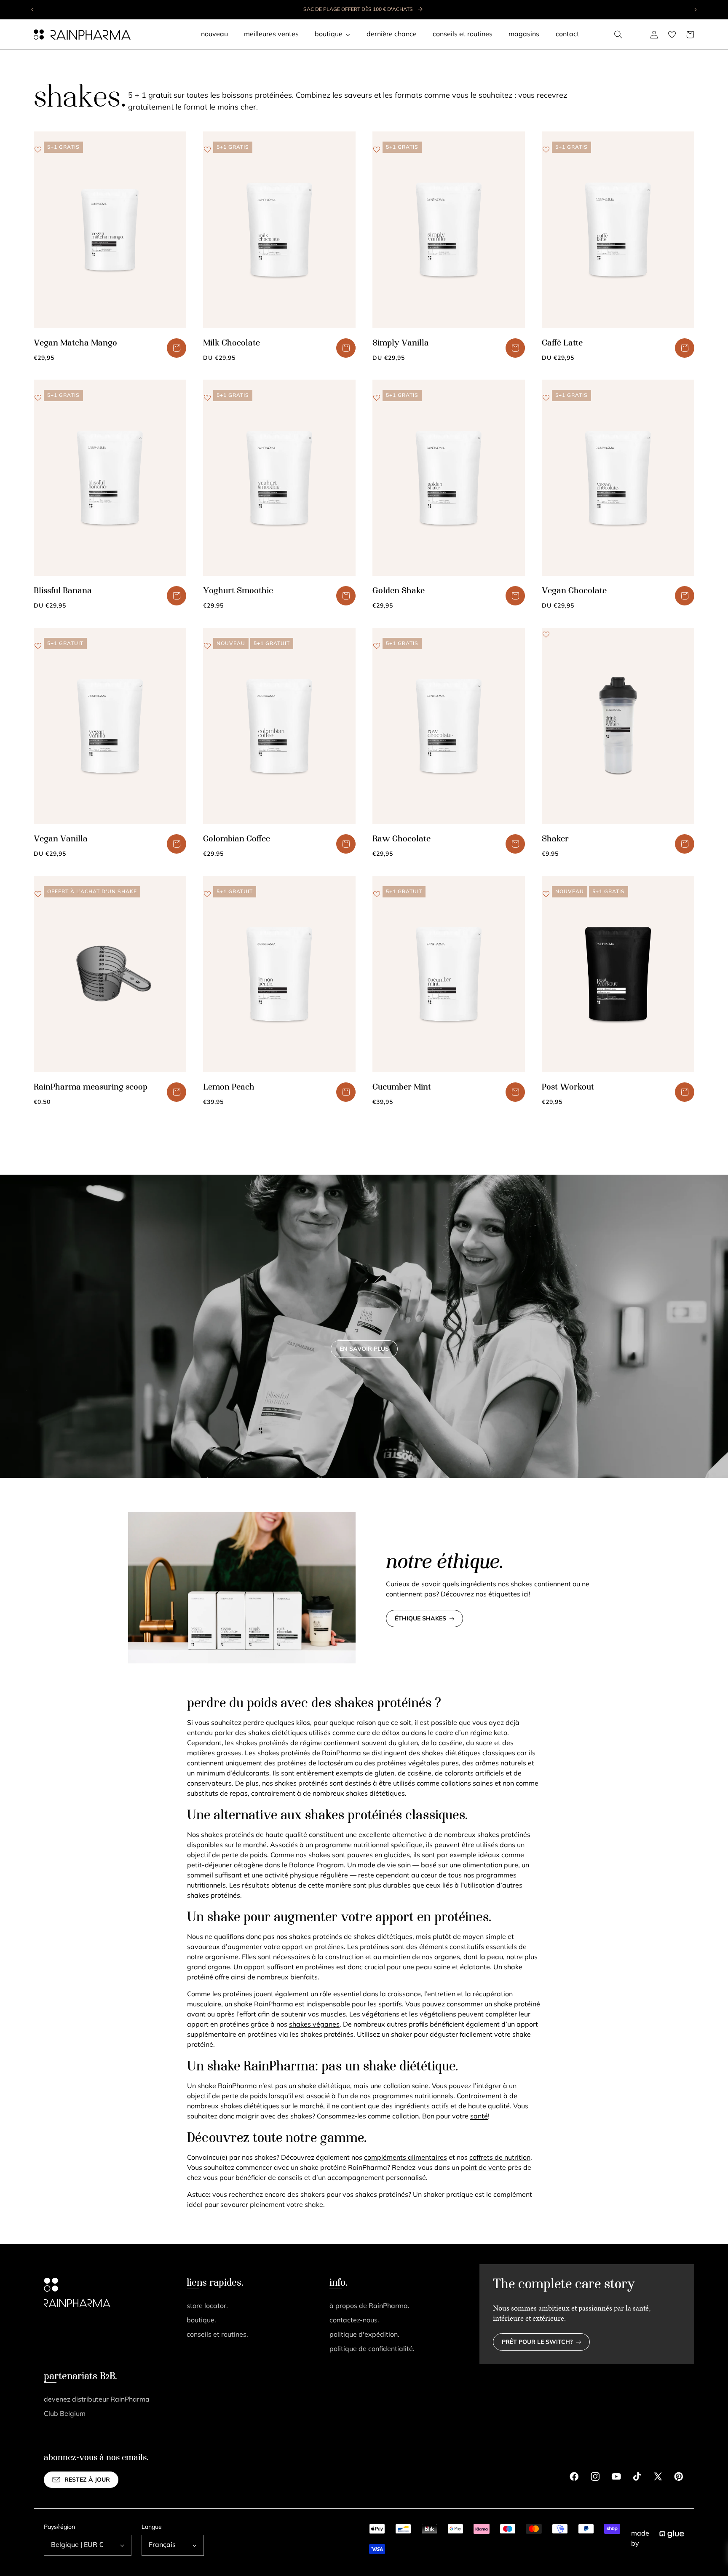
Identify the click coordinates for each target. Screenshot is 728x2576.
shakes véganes (314, 2025)
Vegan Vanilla (61, 839)
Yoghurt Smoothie (238, 591)
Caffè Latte (562, 343)
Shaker (555, 839)
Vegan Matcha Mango (75, 343)
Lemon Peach (229, 1087)
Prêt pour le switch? (537, 2342)
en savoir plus (364, 1349)
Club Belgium (65, 2414)
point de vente (483, 2168)
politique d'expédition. (364, 2335)
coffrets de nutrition (500, 2158)
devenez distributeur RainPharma (97, 2400)
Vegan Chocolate (574, 591)
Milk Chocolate (232, 343)
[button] (618, 35)
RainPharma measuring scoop (91, 1087)
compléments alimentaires (405, 2158)
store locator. (207, 2306)
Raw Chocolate (401, 839)
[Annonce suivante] (695, 10)
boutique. (201, 2321)
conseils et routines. (217, 2335)
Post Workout (568, 1087)
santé (479, 2117)
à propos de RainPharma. (369, 2306)
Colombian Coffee (237, 839)
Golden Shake (399, 591)
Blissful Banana (63, 591)
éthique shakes (420, 1619)
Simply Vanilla (401, 343)
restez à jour (87, 2480)
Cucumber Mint (402, 1087)
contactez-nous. (354, 2321)
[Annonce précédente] (33, 10)
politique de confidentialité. (372, 2349)
